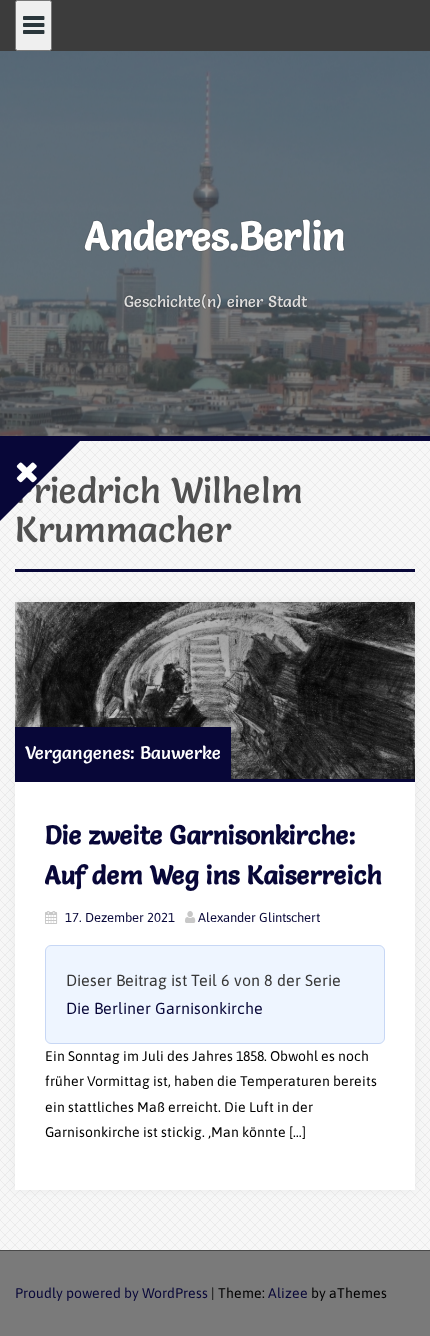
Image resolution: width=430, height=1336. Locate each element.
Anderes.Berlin (215, 235)
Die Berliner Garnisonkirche (164, 1008)
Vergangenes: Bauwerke (123, 752)
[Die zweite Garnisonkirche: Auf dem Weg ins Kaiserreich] (215, 690)
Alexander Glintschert (259, 917)
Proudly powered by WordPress (111, 1293)
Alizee (288, 1293)
